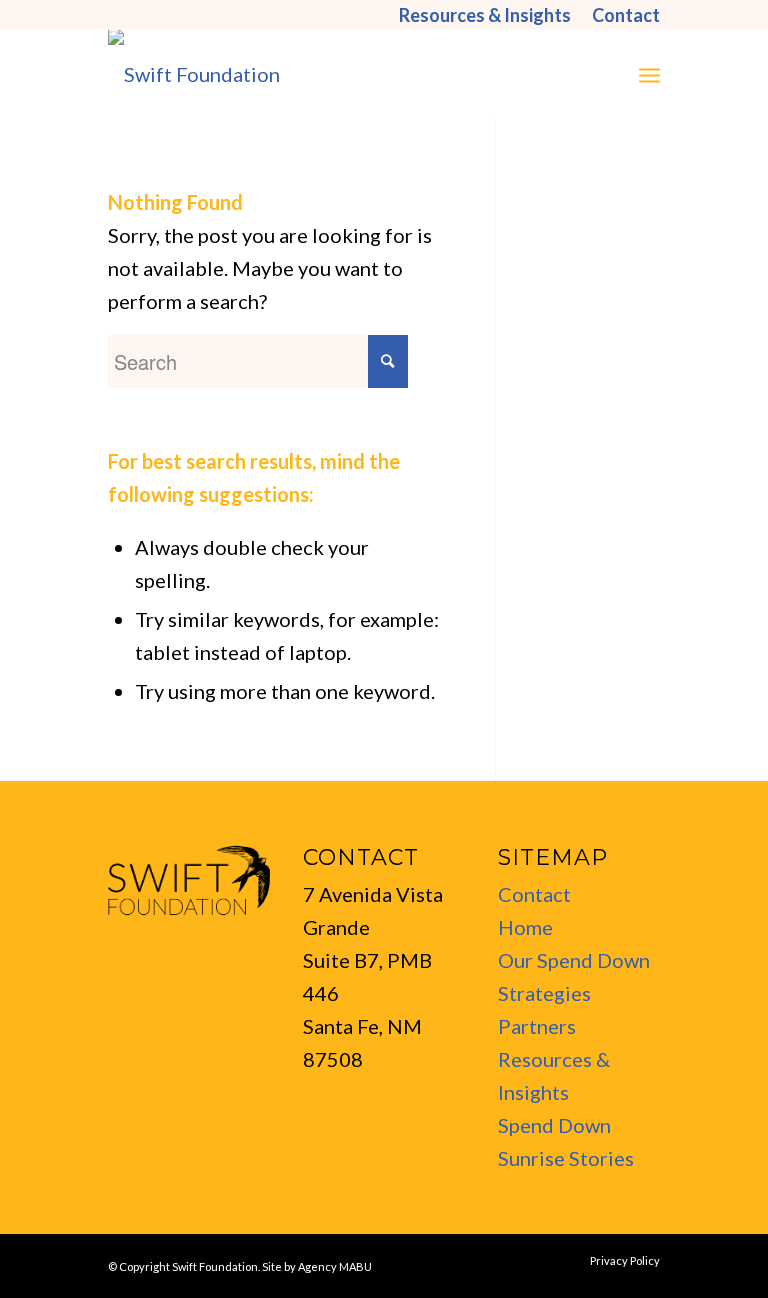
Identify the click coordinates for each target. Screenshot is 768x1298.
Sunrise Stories (566, 1158)
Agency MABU (335, 1266)
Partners (537, 1026)
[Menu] (649, 74)
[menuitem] (485, 15)
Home (525, 927)
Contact (534, 894)
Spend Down (554, 1125)
